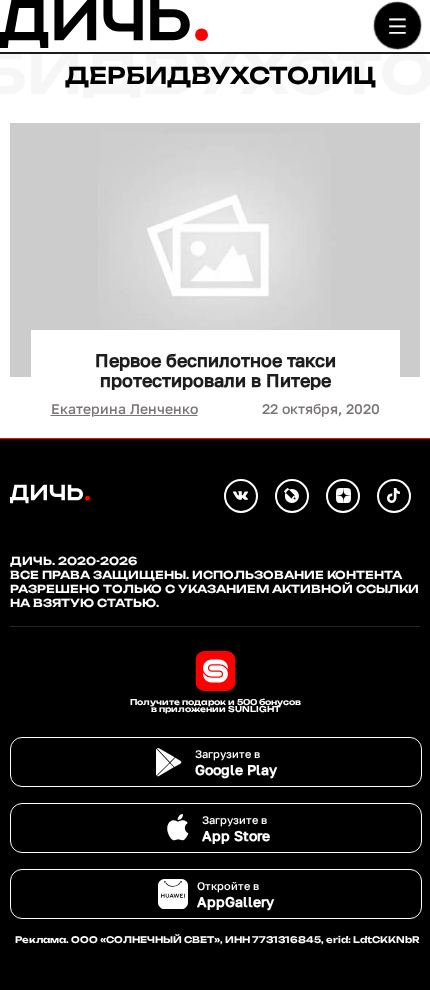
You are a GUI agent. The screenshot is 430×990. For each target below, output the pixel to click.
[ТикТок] (394, 496)
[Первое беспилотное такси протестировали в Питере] (215, 250)
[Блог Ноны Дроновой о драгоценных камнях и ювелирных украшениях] (292, 496)
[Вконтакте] (241, 496)
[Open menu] (397, 25)
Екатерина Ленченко (124, 408)
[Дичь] (104, 43)
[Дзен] (343, 496)
